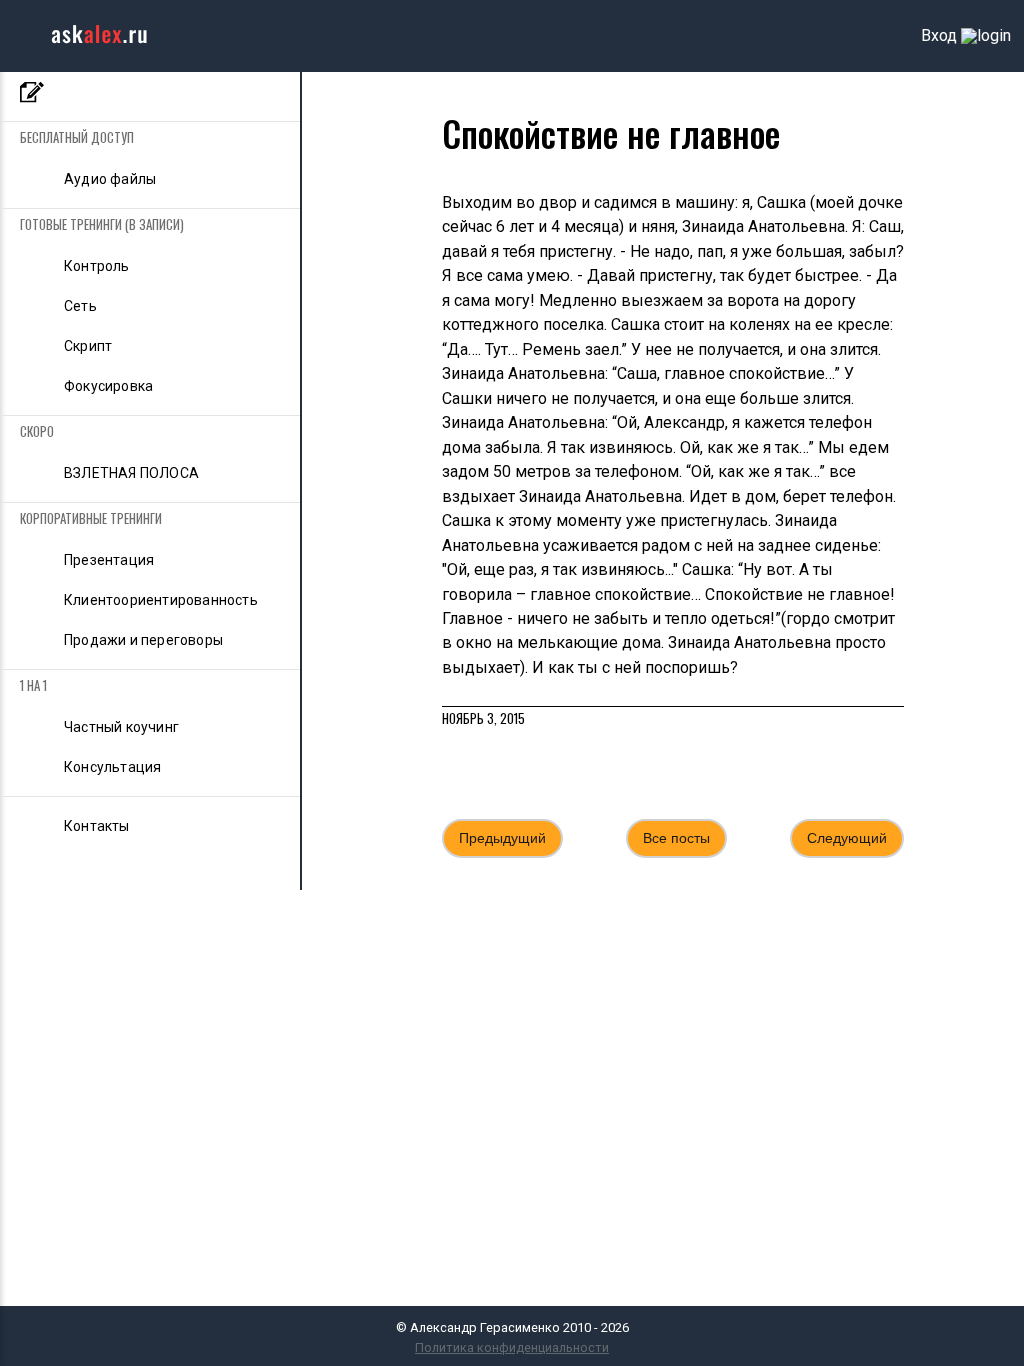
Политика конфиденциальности (512, 1347)
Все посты (676, 838)
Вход (939, 36)
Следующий (847, 838)
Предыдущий (502, 838)
